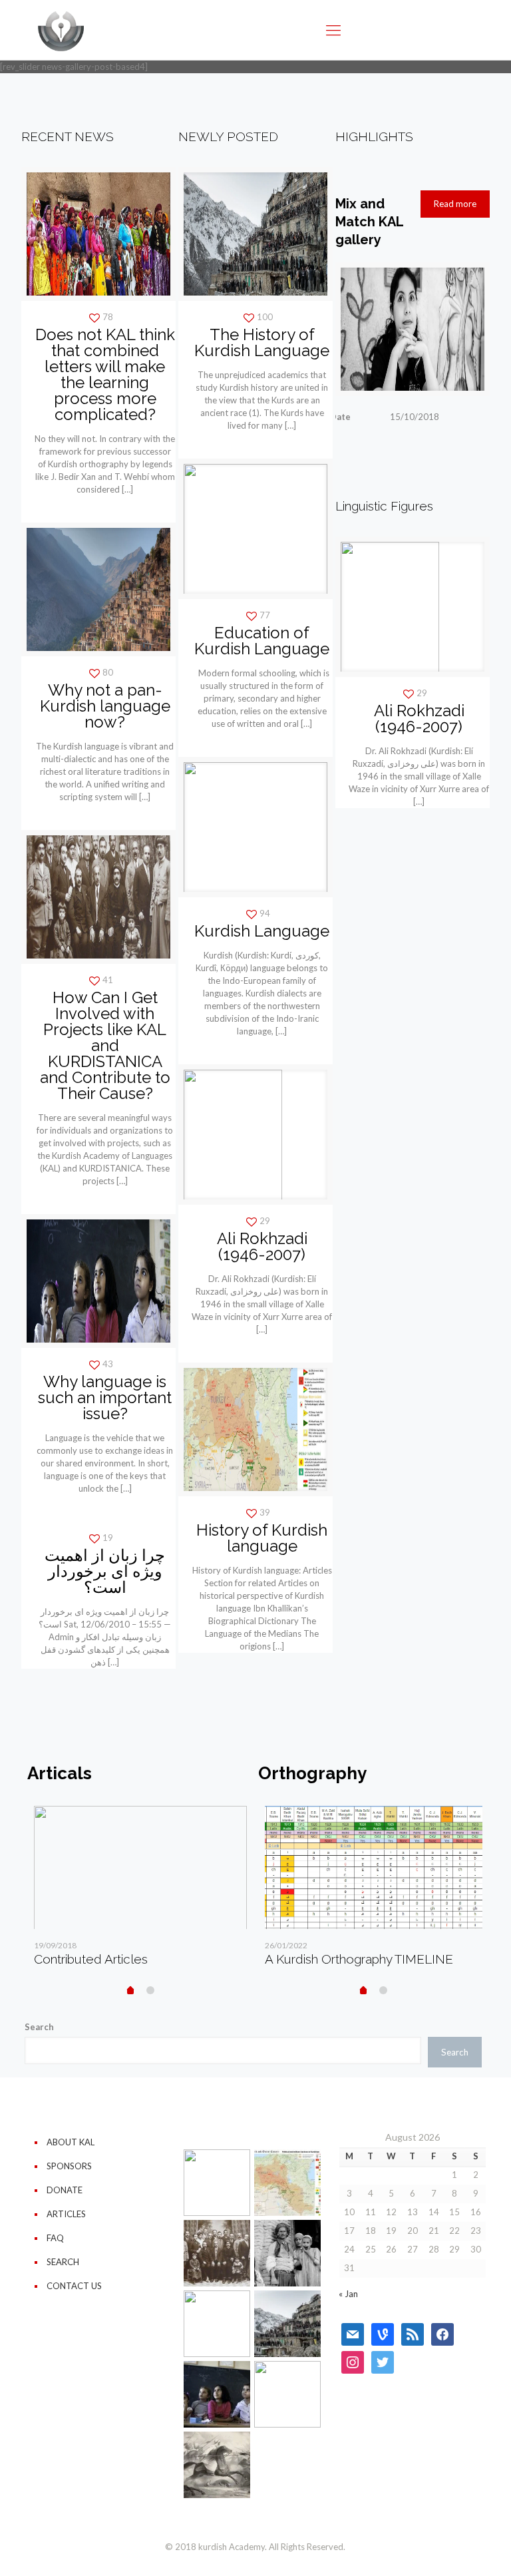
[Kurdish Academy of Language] (61, 30)
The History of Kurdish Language (262, 342)
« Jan (348, 2294)
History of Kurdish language (262, 1538)
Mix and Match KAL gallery (369, 222)
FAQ (55, 2238)
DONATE (65, 2190)
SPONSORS (69, 2166)
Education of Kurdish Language (262, 641)
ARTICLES (66, 2214)
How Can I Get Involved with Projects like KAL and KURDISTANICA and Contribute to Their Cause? (105, 1045)
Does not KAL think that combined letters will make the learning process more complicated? (105, 374)
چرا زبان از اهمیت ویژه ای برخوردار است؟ (105, 1571)
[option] (140, 1891)
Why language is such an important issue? (105, 1397)
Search (39, 2027)
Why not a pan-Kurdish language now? (105, 706)
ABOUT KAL (71, 2142)
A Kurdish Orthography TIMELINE (359, 1959)
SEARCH (63, 2262)
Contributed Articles (91, 1959)
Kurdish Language (262, 931)
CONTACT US (74, 2286)
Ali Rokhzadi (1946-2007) (262, 1246)
